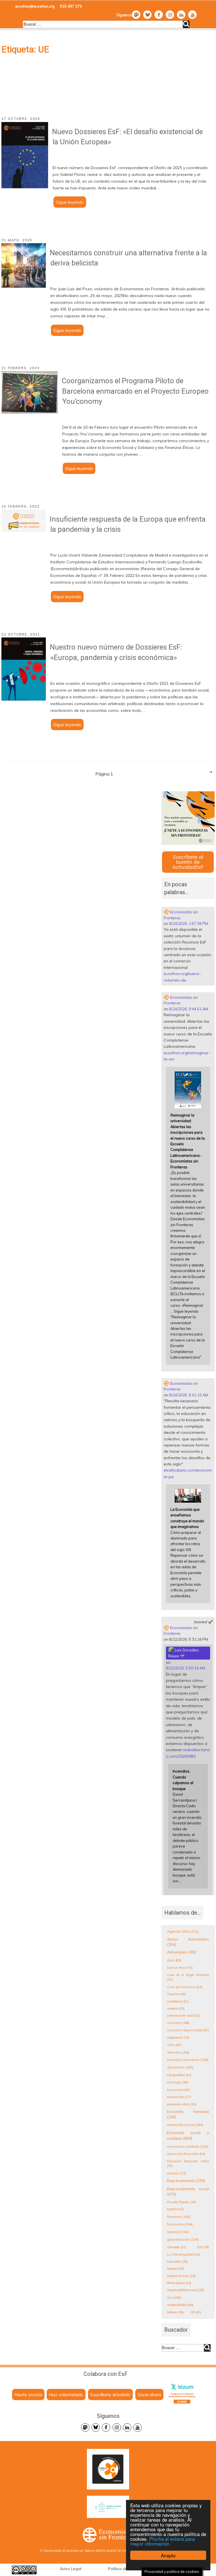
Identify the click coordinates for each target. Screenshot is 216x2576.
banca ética (180, 1967)
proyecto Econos (181, 2276)
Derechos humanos (188, 2060)
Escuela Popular (182, 2202)
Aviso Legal (71, 2569)
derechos (178, 2052)
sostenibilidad (180, 2305)
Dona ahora (149, 2395)
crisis (174, 2045)
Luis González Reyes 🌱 (184, 1653)
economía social (185, 2125)
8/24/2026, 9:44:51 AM (189, 1009)
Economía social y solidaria (188, 2136)
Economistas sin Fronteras (181, 915)
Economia (178, 2090)
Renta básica (179, 2283)
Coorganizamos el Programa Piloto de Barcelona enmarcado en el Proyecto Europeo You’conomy (135, 391)
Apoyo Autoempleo (188, 1942)
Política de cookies (125, 2569)
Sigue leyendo (71, 203)
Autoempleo (182, 1952)
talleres (175, 2312)
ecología (178, 2082)
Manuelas (177, 2262)
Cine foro (176, 1994)
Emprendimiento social (188, 2192)
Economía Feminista (188, 2114)
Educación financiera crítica (188, 2164)
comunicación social (184, 2015)
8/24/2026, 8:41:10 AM (189, 1395)
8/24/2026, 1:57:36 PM (189, 923)
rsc (174, 2297)
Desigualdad (179, 2075)
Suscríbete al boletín (110, 2395)
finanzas (179, 2217)
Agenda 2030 (183, 1931)
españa (175, 2209)
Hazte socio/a (28, 2395)
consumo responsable (188, 2030)
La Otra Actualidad (183, 2254)
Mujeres (176, 2269)
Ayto (174, 1960)
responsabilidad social (186, 2290)
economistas (179, 2097)
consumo (178, 2023)
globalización (183, 2239)
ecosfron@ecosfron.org (35, 6)
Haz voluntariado (66, 2395)
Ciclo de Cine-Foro (185, 1987)
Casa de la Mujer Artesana (188, 1977)
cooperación (178, 2037)
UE (196, 2312)
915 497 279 (71, 6)
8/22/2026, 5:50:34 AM (185, 1668)
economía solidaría (188, 2146)
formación (180, 2224)
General (178, 2232)
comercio (176, 2008)
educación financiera (186, 2154)
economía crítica (182, 2104)
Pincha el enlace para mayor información (162, 2541)
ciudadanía (178, 2001)
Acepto (168, 2555)
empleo (176, 2173)
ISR (203, 2247)
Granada (176, 2247)
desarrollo (180, 2067)
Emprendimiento (186, 2181)
